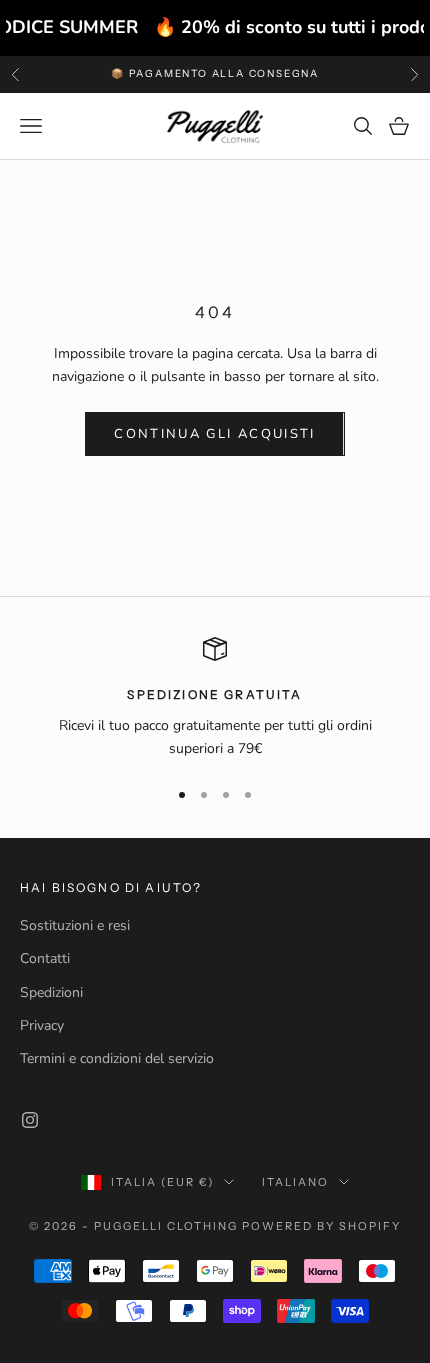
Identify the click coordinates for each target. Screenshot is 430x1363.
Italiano (295, 1182)
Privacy (42, 1025)
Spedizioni (51, 992)
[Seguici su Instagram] (30, 1120)
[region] (215, 698)
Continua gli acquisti (214, 434)
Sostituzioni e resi (75, 925)
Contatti (45, 958)
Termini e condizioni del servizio (117, 1058)
